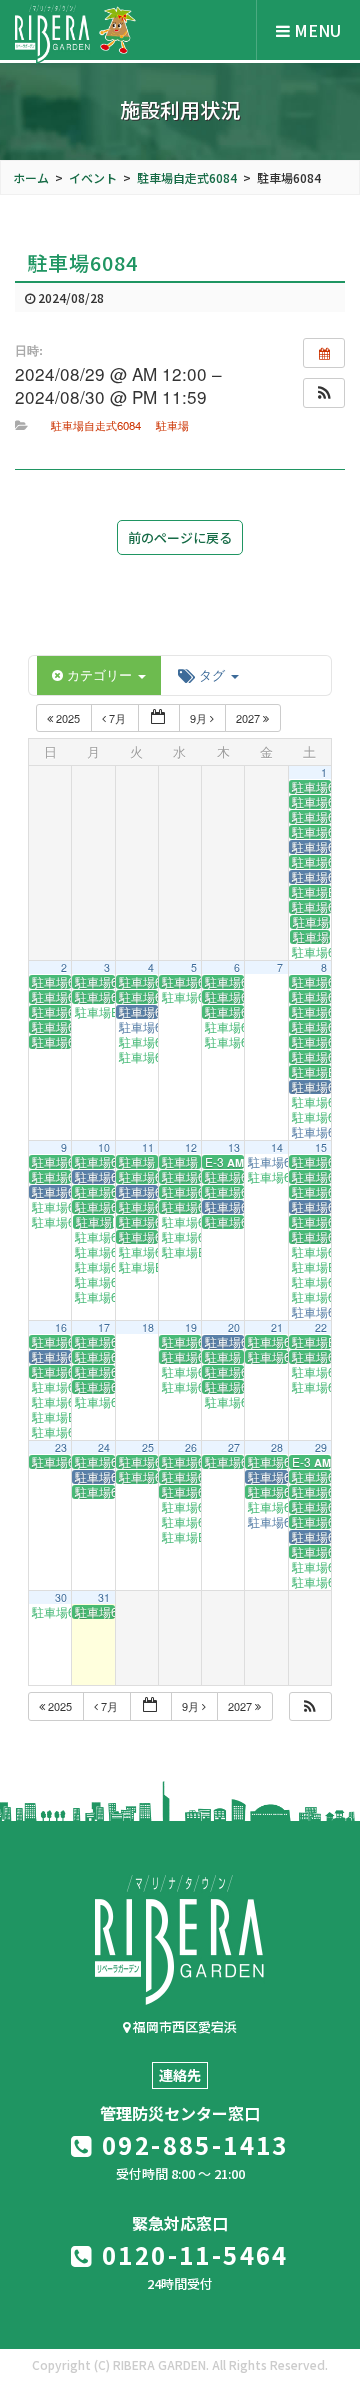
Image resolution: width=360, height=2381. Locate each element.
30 (61, 1597)
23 (61, 1447)
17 (104, 1327)
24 (104, 1447)
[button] (324, 393)
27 (234, 1447)
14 (277, 1147)
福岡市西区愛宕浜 (183, 2026)
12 (191, 1147)
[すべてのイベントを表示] (324, 353)
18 (148, 1327)
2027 (249, 718)
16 (61, 1327)
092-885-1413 (192, 2144)
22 (321, 1327)
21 (277, 1327)
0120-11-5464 (192, 2254)
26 (191, 1447)
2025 (68, 718)
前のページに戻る (180, 537)
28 (277, 1447)
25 (148, 1447)
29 (321, 1447)
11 (148, 1147)
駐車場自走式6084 (96, 425)
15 (321, 1147)
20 (234, 1327)
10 (104, 1147)
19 (191, 1327)
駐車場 (172, 425)
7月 (117, 718)
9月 (200, 718)
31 (104, 1597)
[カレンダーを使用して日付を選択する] (159, 718)
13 (234, 1147)
